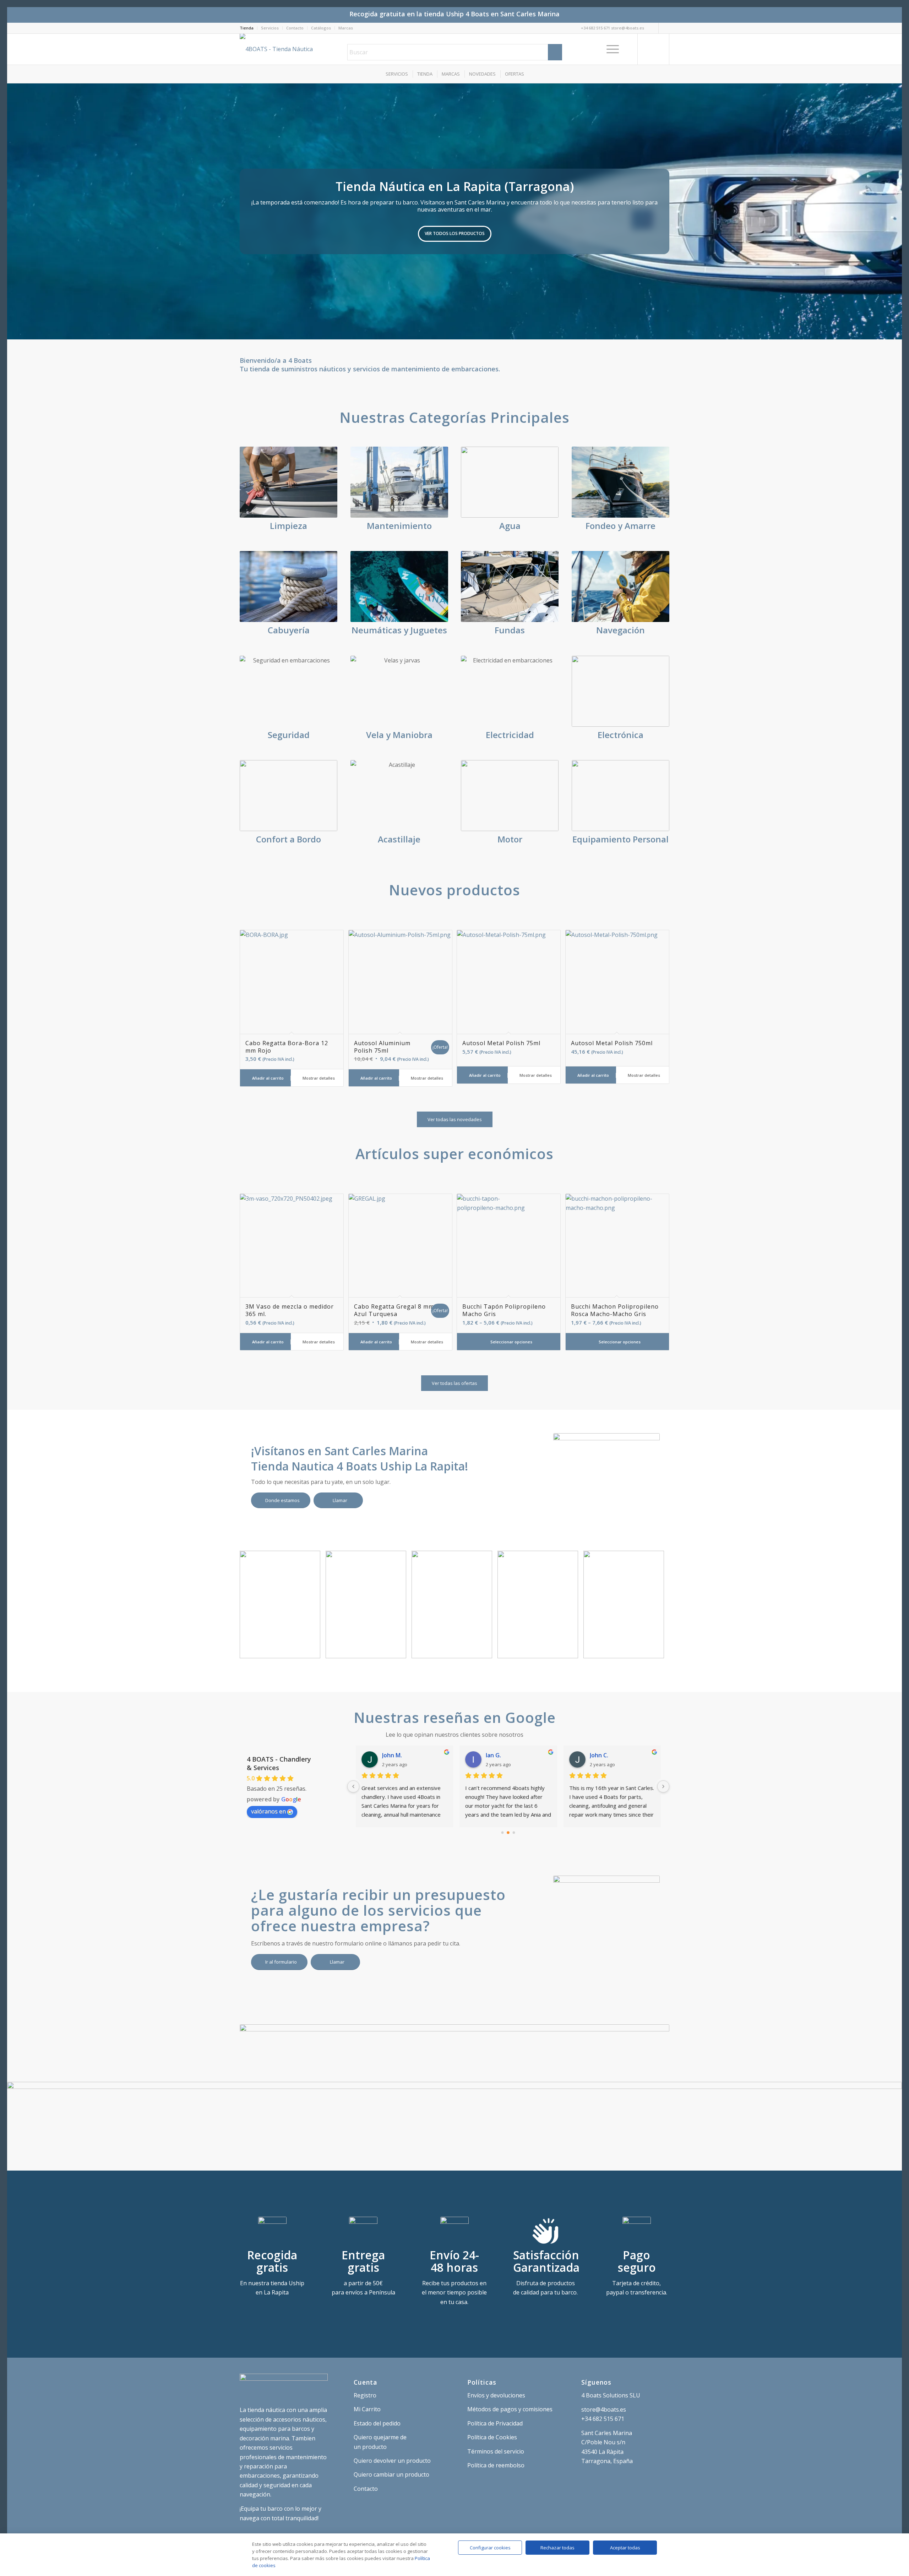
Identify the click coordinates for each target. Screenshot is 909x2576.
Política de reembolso (496, 2465)
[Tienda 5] (312, 1650)
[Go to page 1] (508, 1833)
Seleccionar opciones (511, 1342)
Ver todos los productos (455, 233)
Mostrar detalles (318, 1078)
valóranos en (268, 1811)
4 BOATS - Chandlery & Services (279, 1763)
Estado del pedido (377, 2423)
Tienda (247, 28)
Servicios (270, 28)
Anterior (13, 211)
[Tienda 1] (656, 1650)
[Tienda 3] (484, 1650)
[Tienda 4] (398, 1650)
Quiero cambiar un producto (391, 2474)
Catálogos (321, 28)
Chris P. (496, 1755)
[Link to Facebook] (664, 28)
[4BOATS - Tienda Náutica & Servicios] (287, 49)
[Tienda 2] (570, 1650)
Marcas (346, 28)
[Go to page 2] (514, 1833)
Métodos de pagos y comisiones (510, 2409)
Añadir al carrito (267, 1078)
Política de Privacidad (495, 2423)
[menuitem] (249, 28)
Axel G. (392, 1755)
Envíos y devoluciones (496, 2395)
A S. (595, 1755)
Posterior (896, 211)
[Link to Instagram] (653, 28)
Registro (365, 2395)
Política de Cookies (492, 2437)
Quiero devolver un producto (392, 2461)
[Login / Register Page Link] (630, 49)
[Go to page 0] (502, 1833)
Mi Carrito (367, 2409)
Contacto (295, 28)
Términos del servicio (496, 2451)
